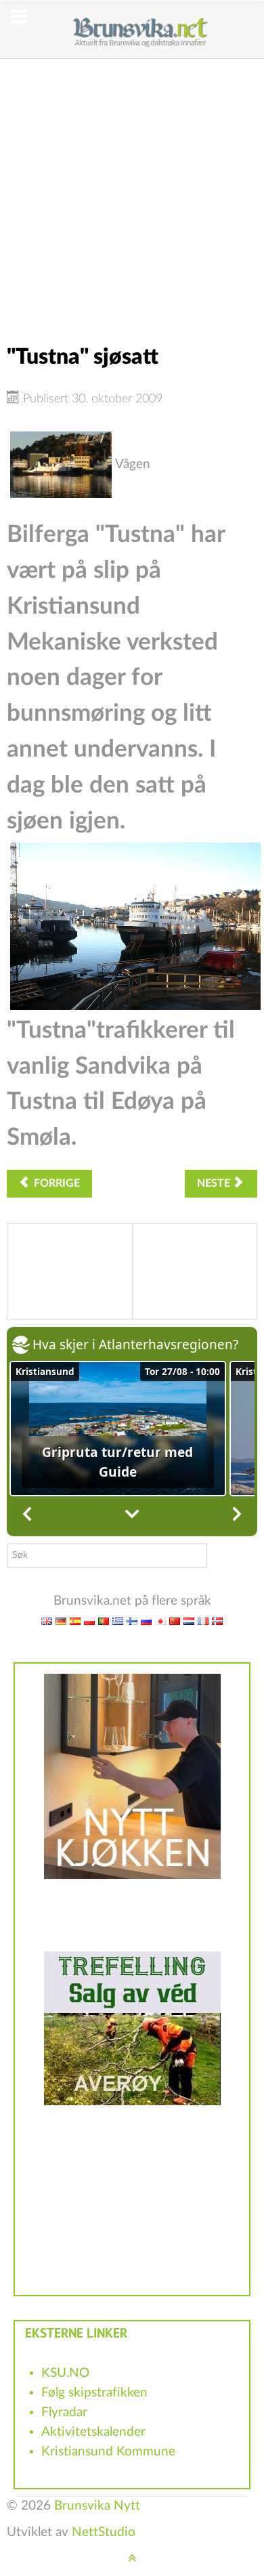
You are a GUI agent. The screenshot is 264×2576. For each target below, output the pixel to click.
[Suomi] (132, 1621)
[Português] (104, 1621)
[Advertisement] (132, 191)
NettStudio (104, 2532)
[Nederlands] (189, 1621)
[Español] (75, 1621)
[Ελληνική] (118, 1621)
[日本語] (160, 1621)
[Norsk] (217, 1621)
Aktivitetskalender (93, 2432)
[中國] (175, 1621)
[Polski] (89, 1621)
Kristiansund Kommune (108, 2452)
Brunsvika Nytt (97, 2506)
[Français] (203, 1621)
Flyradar (64, 2412)
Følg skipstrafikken (94, 2393)
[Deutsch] (61, 1621)
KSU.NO (65, 2373)
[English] (47, 1621)
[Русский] (146, 1621)
